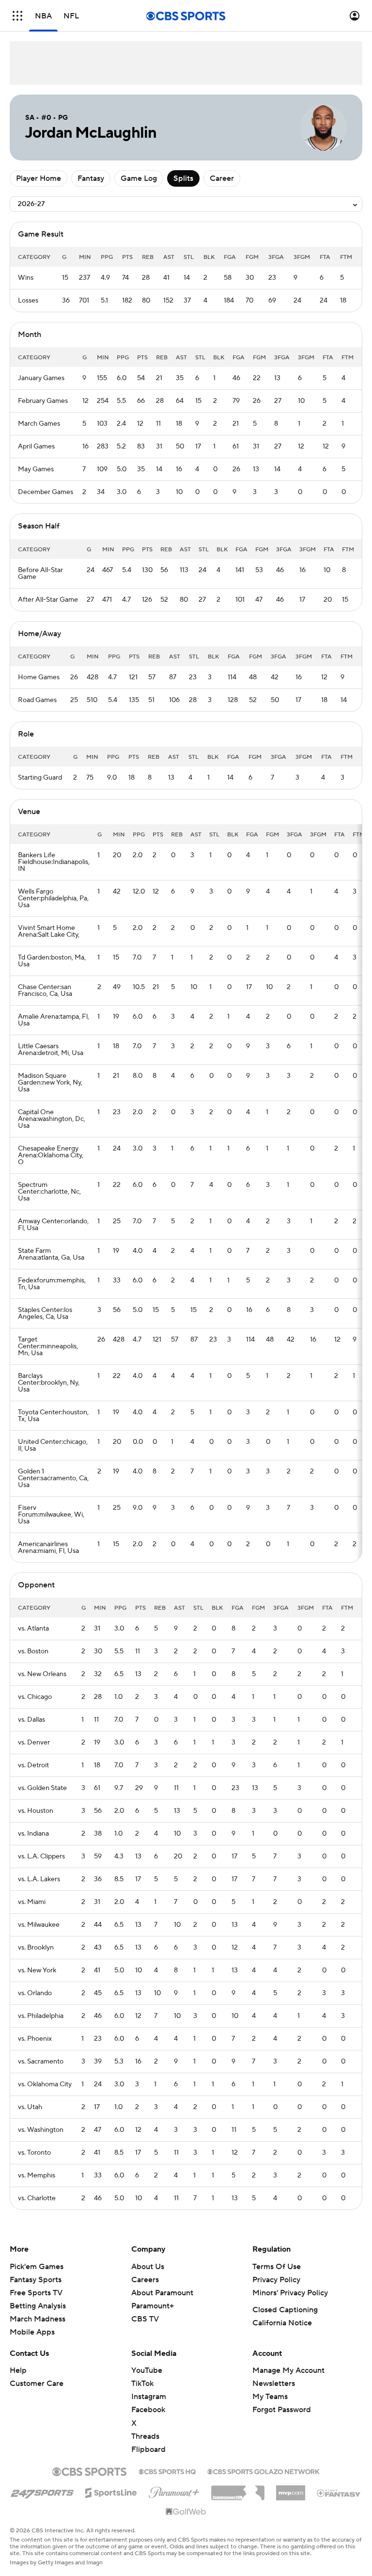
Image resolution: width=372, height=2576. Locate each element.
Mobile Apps (32, 2332)
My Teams (270, 2397)
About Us (148, 2267)
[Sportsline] (111, 2491)
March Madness (38, 2319)
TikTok (142, 2384)
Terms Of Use (277, 2267)
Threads (145, 2436)
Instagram (149, 2397)
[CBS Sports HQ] (167, 2471)
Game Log (139, 178)
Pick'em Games (37, 2267)
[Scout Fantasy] (339, 2493)
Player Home (39, 178)
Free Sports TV (36, 2293)
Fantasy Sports (36, 2280)
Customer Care (37, 2384)
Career (222, 178)
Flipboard (148, 2449)
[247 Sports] (42, 2491)
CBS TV (145, 2319)
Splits (183, 178)
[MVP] (291, 2489)
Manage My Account (288, 2370)
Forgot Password (282, 2410)
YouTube (147, 2370)
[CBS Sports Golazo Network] (263, 2471)
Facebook (148, 2410)
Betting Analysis (38, 2306)
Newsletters (274, 2384)
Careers (145, 2280)
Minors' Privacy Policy (290, 2293)
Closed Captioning (285, 2310)
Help (18, 2370)
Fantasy (91, 178)
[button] (17, 16)
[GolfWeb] (186, 2512)
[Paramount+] (174, 2491)
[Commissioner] (238, 2489)
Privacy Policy (276, 2280)
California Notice (282, 2323)
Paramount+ (153, 2306)
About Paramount (162, 2293)
